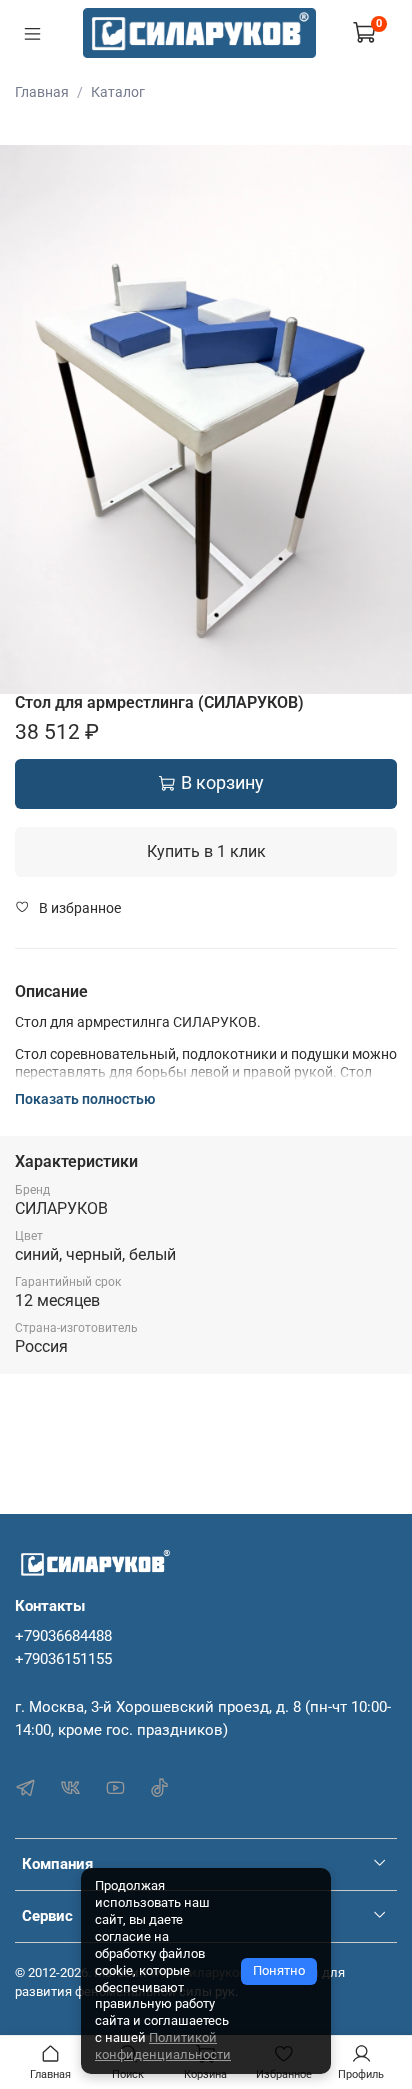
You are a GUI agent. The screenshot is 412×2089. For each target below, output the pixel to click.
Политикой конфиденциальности (163, 2046)
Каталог (118, 92)
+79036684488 (63, 1636)
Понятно (279, 1970)
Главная (42, 92)
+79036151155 (63, 1659)
